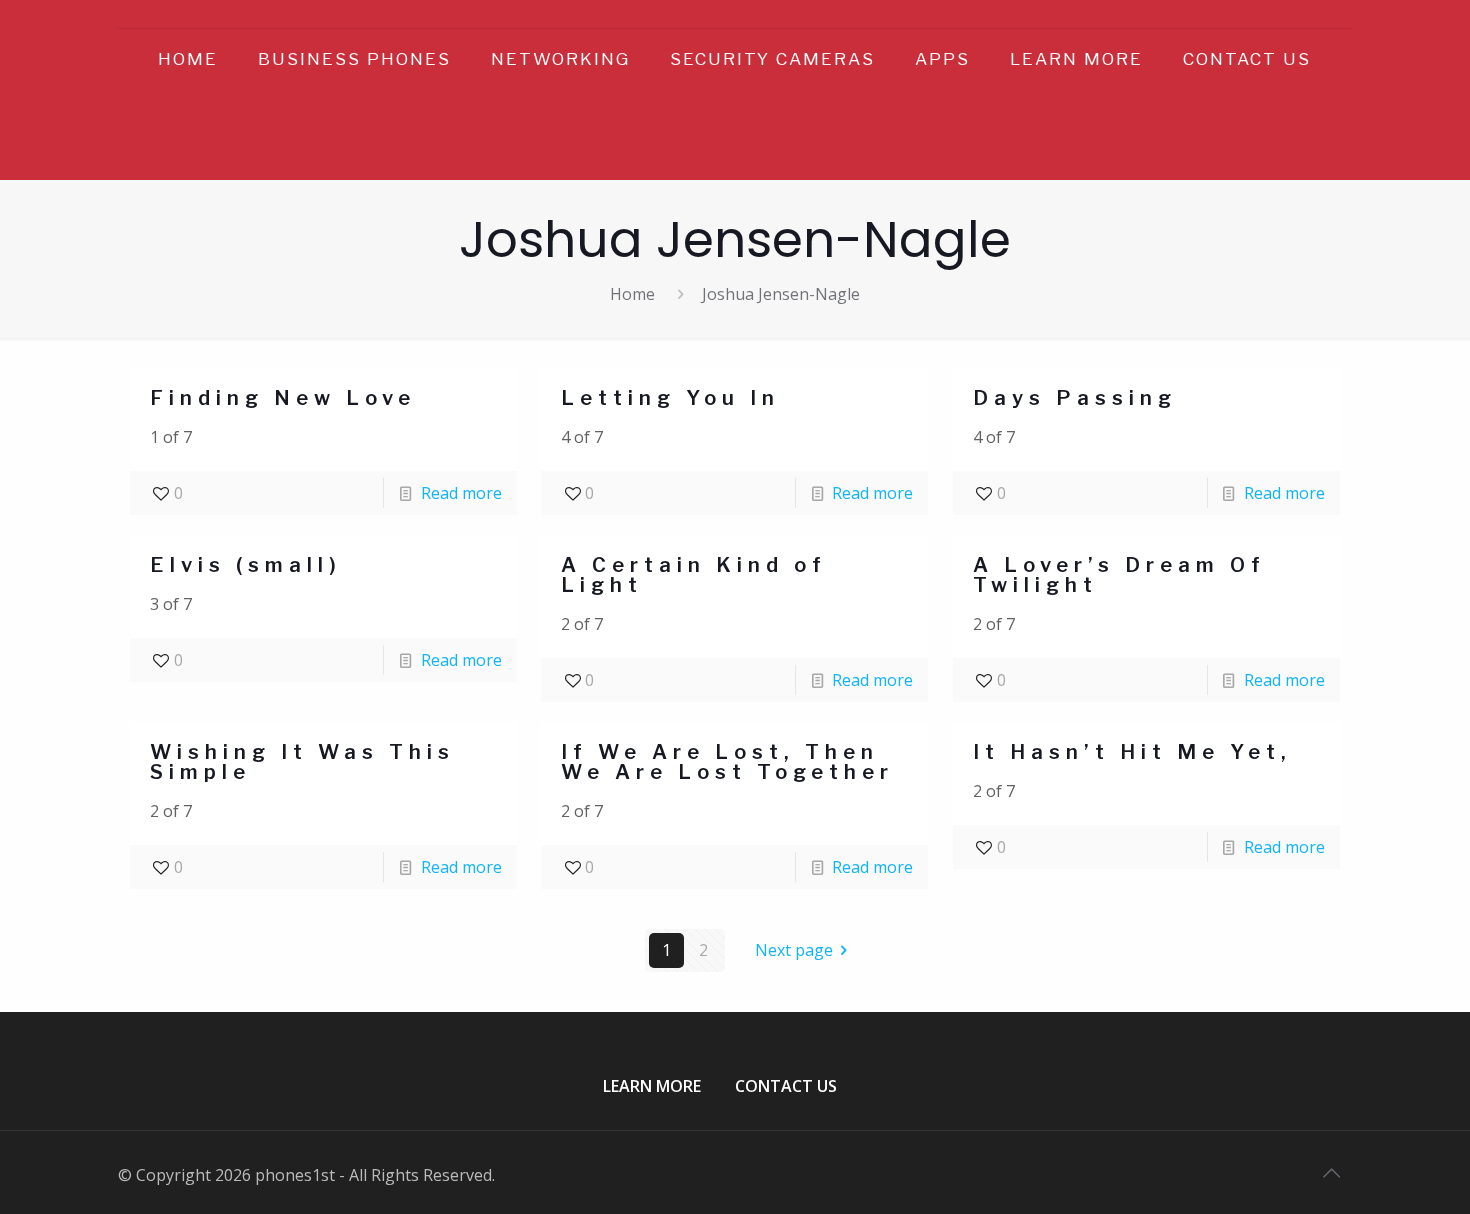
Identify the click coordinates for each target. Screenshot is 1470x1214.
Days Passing (1075, 398)
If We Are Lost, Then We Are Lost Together (727, 762)
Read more (461, 493)
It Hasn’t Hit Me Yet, (1132, 752)
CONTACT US (786, 1086)
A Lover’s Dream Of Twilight (1119, 575)
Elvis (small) (246, 565)
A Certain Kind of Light (694, 575)
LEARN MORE (652, 1086)
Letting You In (670, 398)
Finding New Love (283, 398)
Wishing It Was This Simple (302, 762)
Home (632, 294)
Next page (794, 950)
